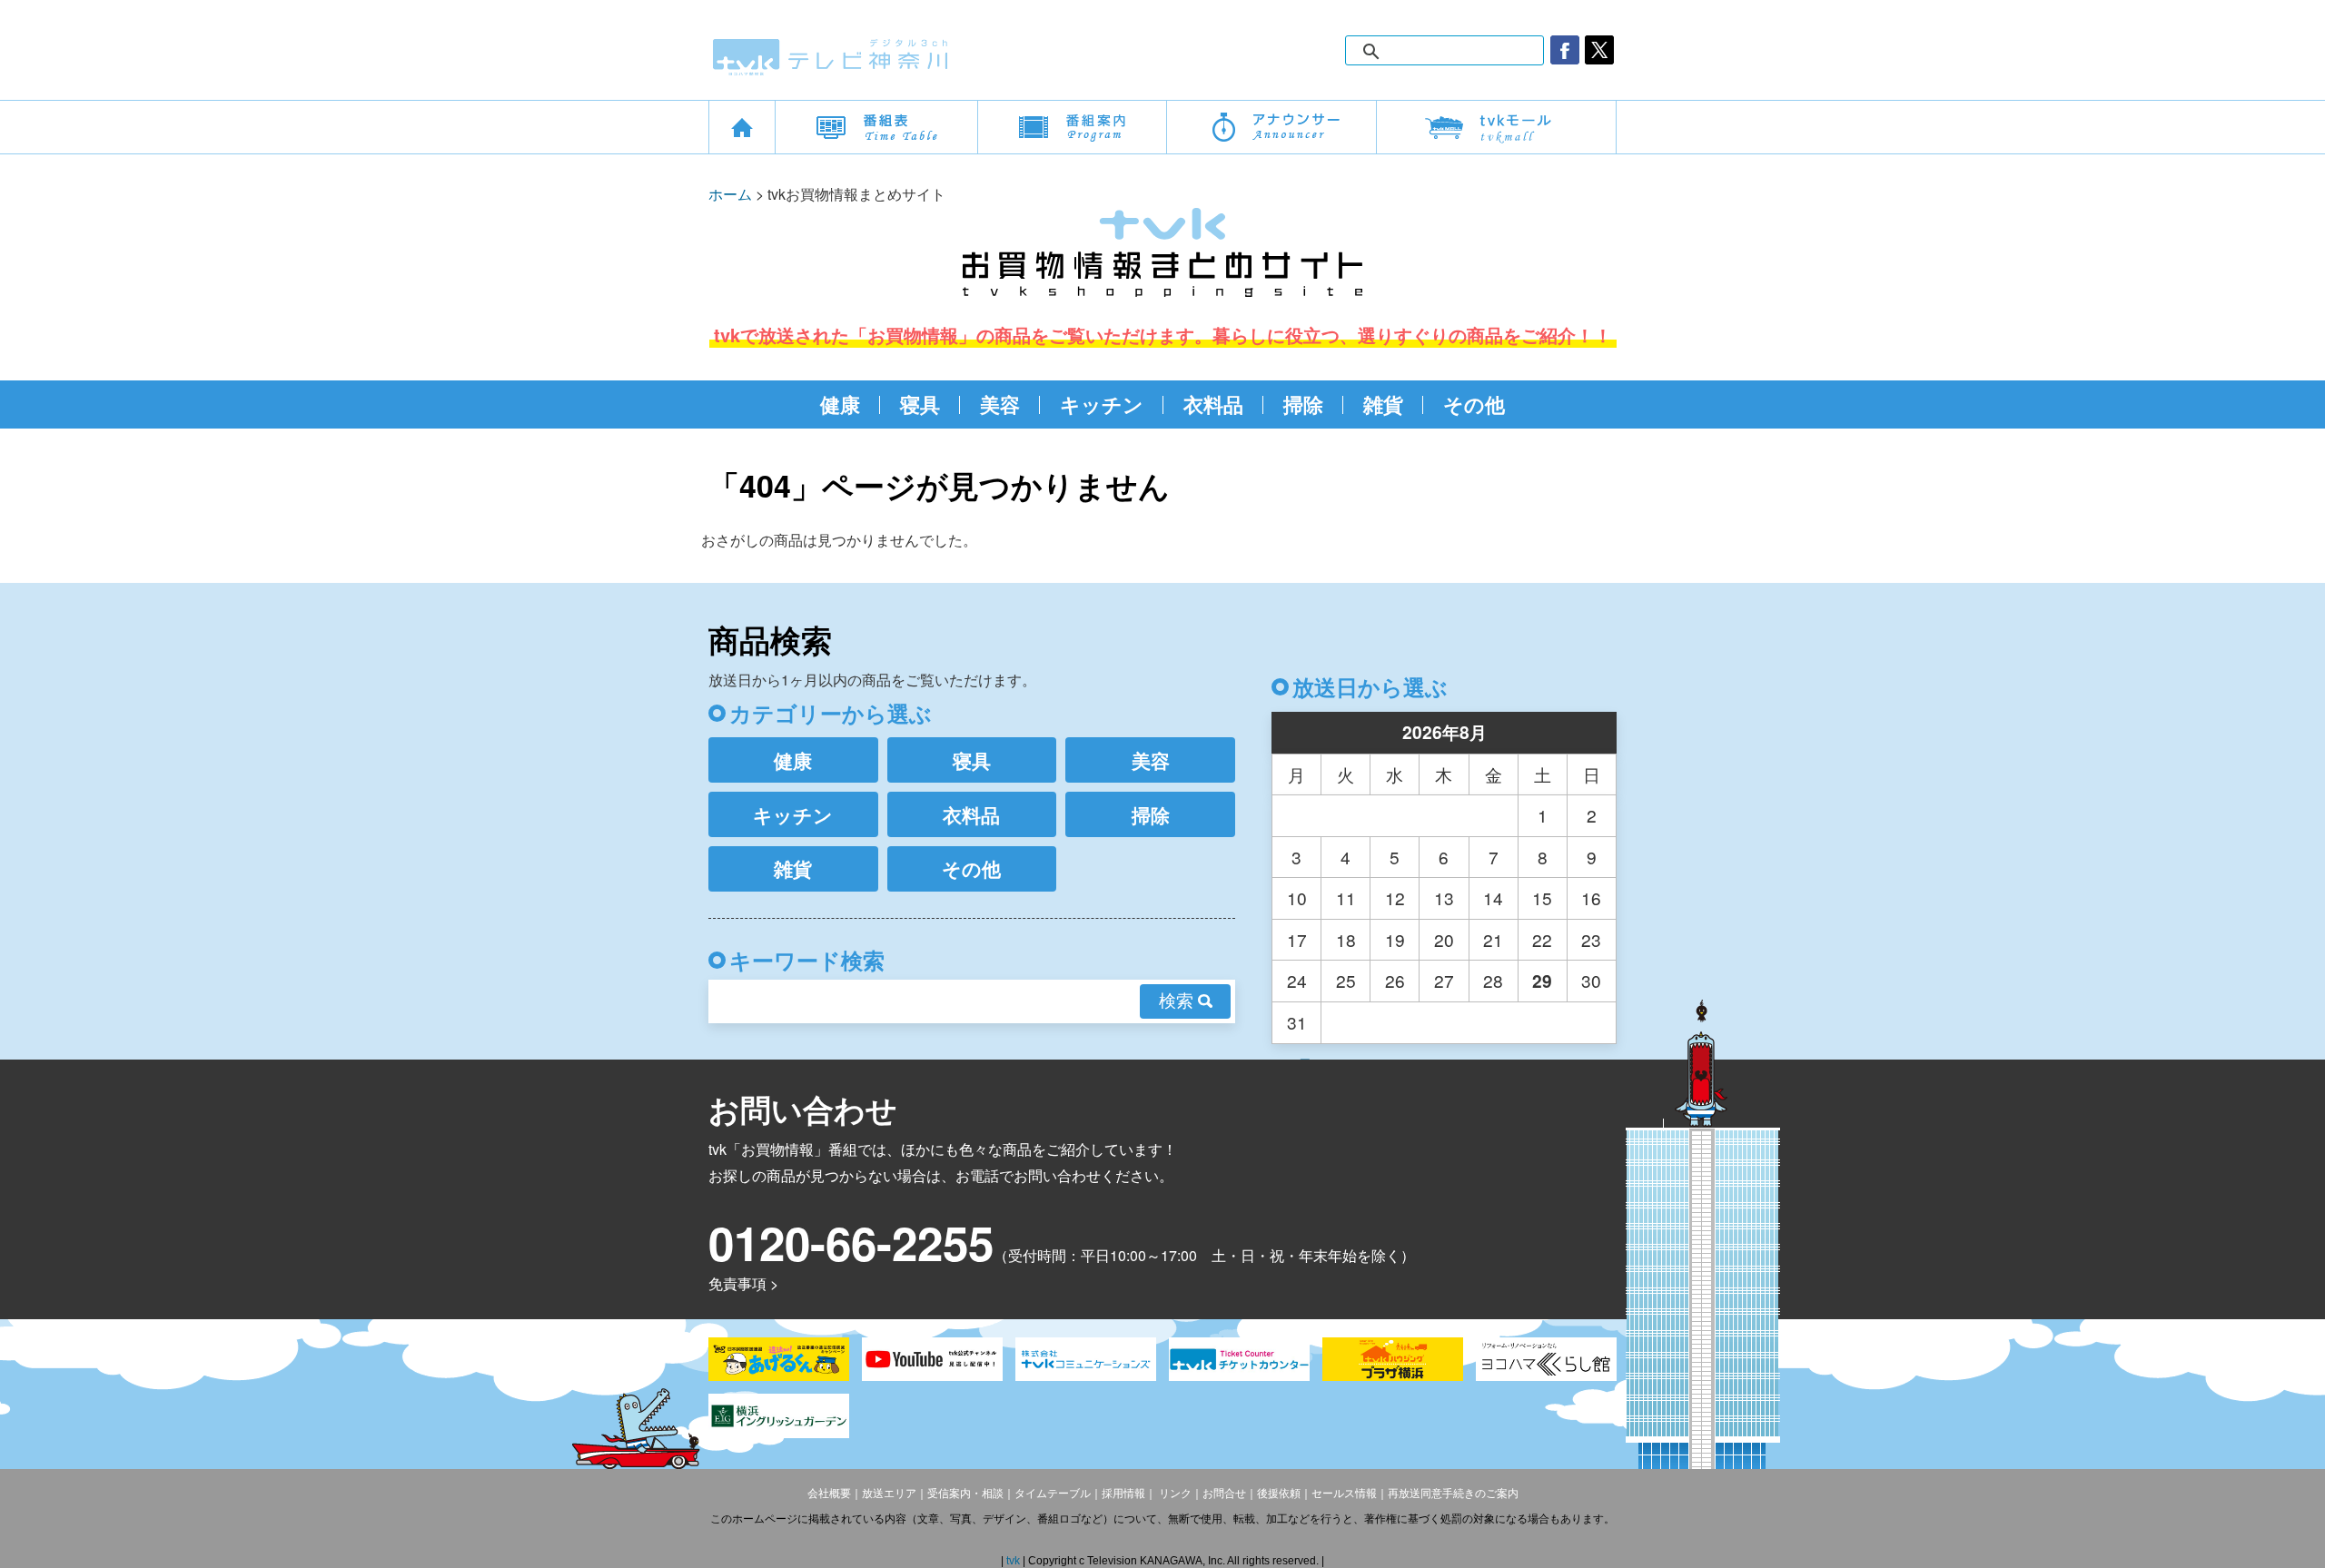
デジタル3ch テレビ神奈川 (831, 57)
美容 (1000, 404)
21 (1493, 939)
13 (1444, 897)
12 (1395, 897)
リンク (1174, 1494)
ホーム (730, 194)
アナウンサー (1271, 127)
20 (1444, 939)
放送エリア (889, 1494)
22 (1542, 939)
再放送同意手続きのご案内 (1453, 1494)
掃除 (1303, 404)
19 (1395, 939)
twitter (1599, 50)
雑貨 (1383, 404)
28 (1493, 980)
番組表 (876, 127)
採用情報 (1123, 1494)
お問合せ (1224, 1494)
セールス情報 (1344, 1494)
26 (1395, 980)
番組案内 (1072, 127)
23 (1591, 939)
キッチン (1102, 404)
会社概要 (829, 1494)
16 (1591, 897)
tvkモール (1496, 127)
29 (1542, 981)
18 (1346, 939)
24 (1297, 980)
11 (1346, 897)
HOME (742, 127)
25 (1346, 980)
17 (1297, 939)
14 (1493, 897)
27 (1444, 980)
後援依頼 (1279, 1494)
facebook (1565, 50)
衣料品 (1213, 404)
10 (1297, 897)
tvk (1014, 1561)
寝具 (920, 404)
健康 (840, 404)
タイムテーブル (1053, 1494)
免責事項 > (743, 1283)
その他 (1474, 404)
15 (1542, 897)
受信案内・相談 (965, 1494)
